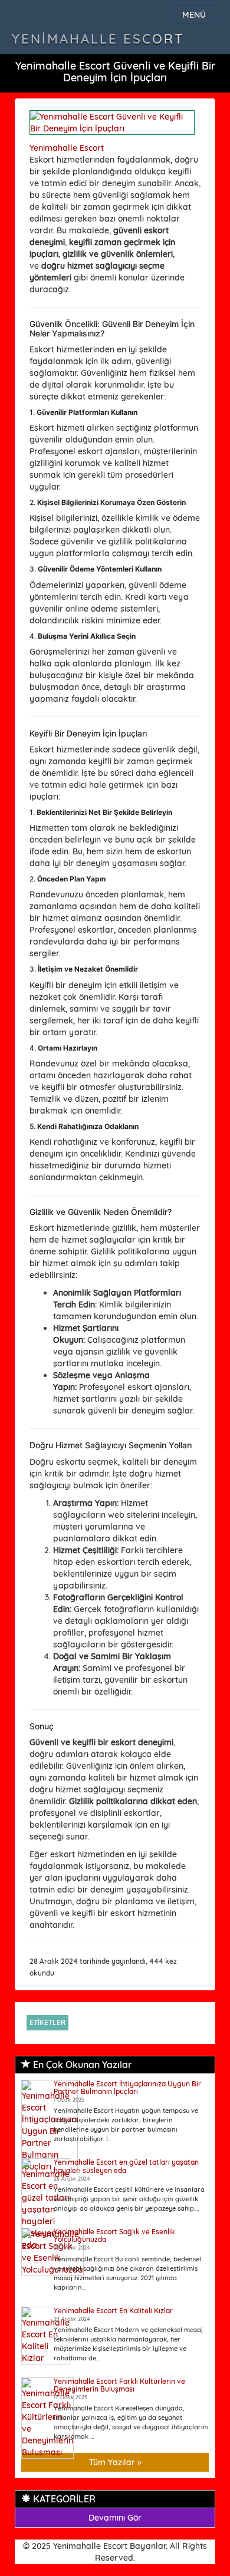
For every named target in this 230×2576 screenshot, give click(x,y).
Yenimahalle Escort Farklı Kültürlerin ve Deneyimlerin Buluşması (119, 2385)
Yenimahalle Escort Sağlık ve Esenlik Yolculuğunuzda (114, 2235)
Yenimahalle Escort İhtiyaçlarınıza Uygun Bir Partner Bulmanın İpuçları (127, 2088)
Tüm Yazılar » (115, 2462)
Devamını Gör (115, 2518)
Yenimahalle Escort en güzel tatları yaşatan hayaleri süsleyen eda (126, 2166)
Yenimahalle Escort (98, 39)
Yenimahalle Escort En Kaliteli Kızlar (113, 2311)
